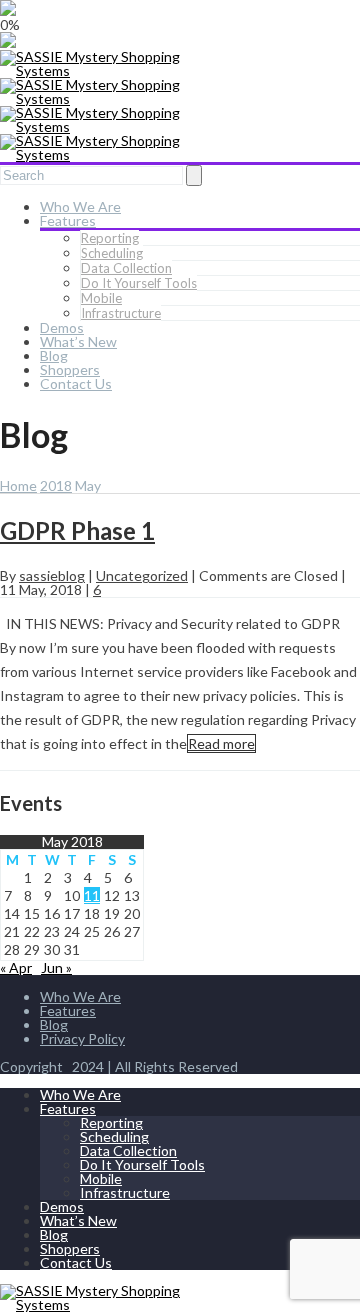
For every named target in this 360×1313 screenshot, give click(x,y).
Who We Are (80, 206)
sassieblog (52, 575)
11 (92, 895)
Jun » (56, 967)
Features (68, 220)
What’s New (78, 341)
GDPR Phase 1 (77, 530)
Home (18, 485)
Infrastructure (121, 313)
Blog (54, 355)
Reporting (110, 238)
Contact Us (76, 383)
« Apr (16, 967)
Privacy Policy (82, 1038)
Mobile (101, 298)
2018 (56, 485)
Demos (62, 327)
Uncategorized (142, 575)
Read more (221, 743)
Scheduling (112, 253)
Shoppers (70, 369)
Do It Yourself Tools (139, 283)
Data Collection (126, 268)
